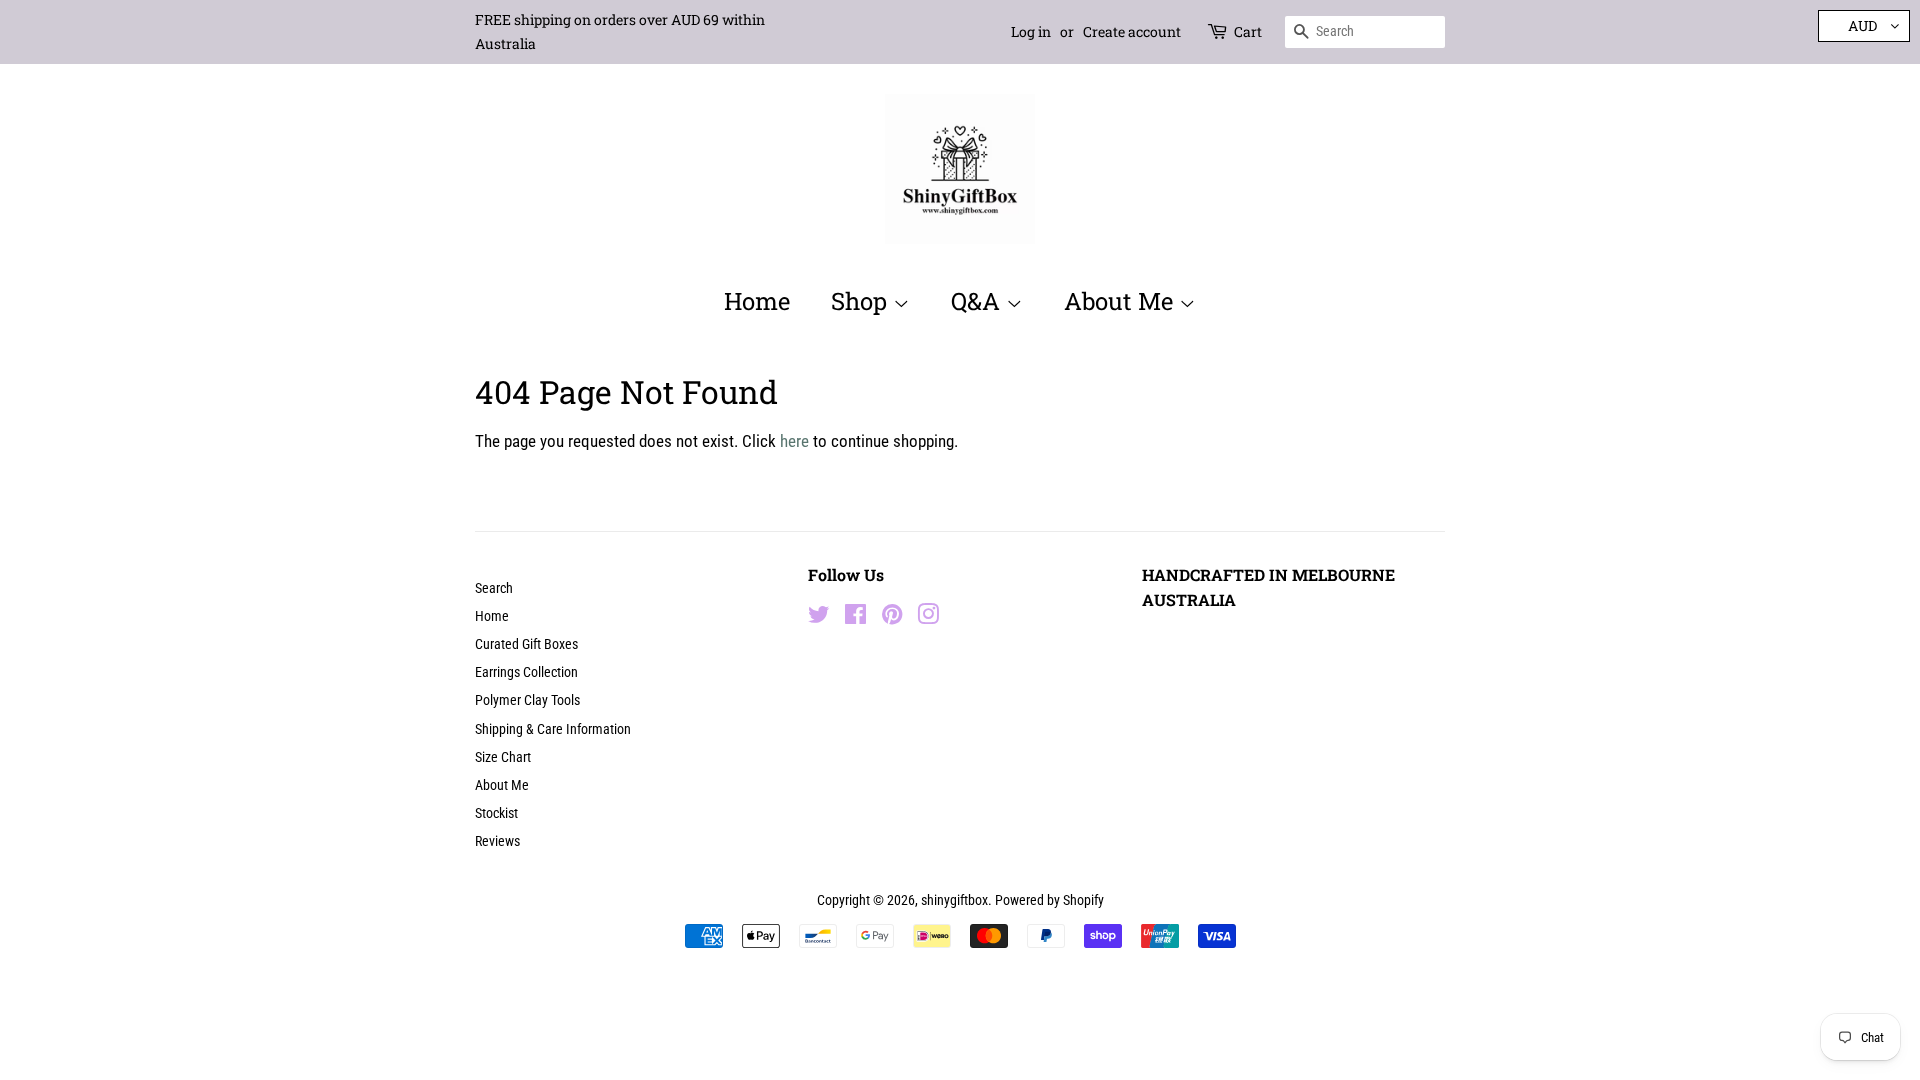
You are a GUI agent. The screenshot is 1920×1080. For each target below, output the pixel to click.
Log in (1031, 31)
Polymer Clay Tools (527, 700)
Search (494, 588)
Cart (1248, 31)
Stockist (496, 813)
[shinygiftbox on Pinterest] (892, 618)
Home (757, 301)
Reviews (497, 841)
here (794, 441)
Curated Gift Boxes (526, 644)
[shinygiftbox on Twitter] (819, 618)
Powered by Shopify (1049, 900)
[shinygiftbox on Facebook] (855, 618)
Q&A (978, 301)
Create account (1132, 31)
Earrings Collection (526, 672)
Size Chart (503, 757)
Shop (862, 301)
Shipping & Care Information (553, 729)
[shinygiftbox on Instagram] (928, 618)
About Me (1121, 301)
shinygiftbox (954, 900)
